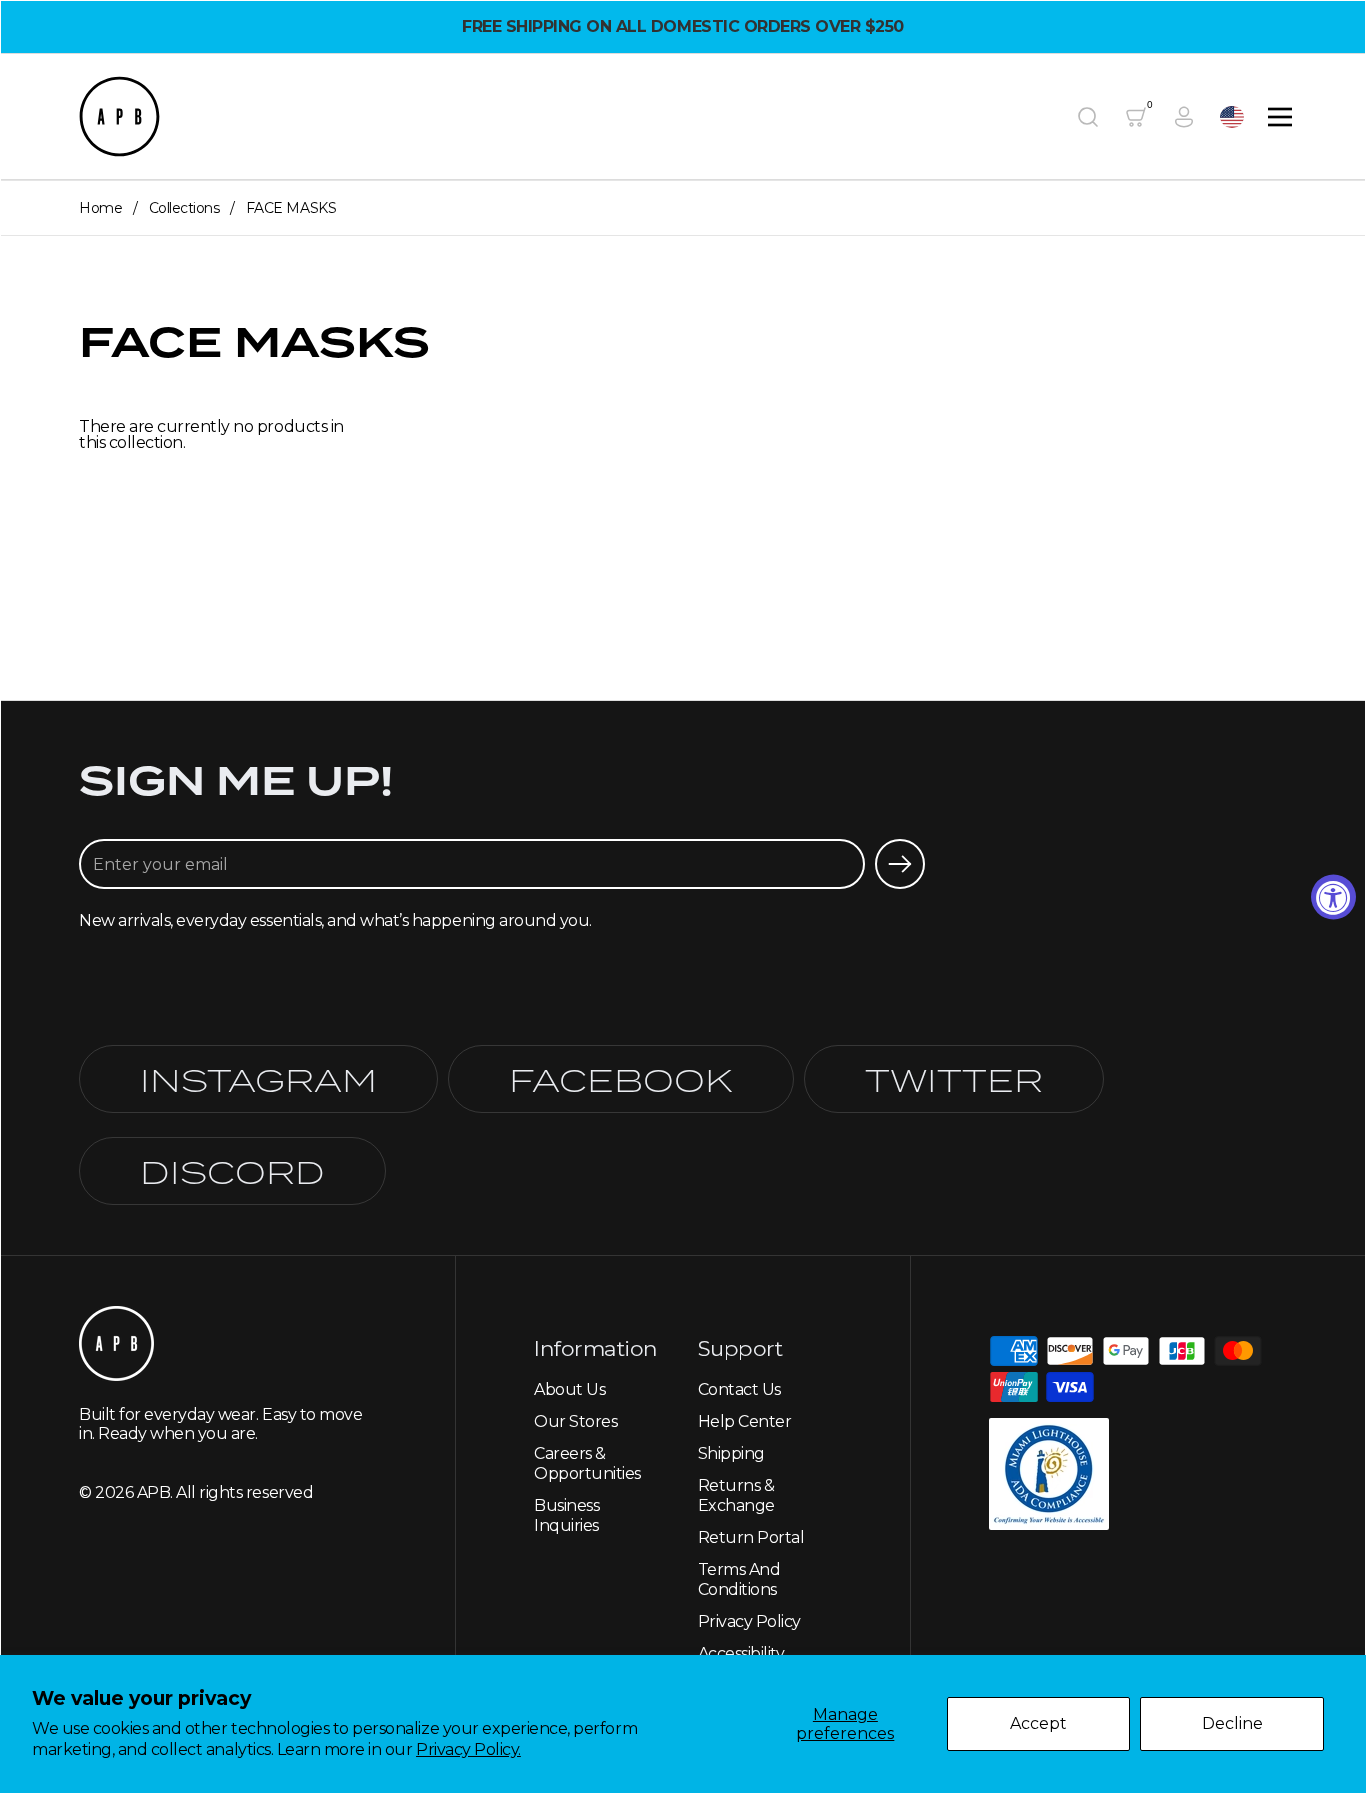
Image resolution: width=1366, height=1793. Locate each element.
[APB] (119, 116)
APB (154, 1492)
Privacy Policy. (468, 1749)
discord (232, 1171)
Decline (1232, 1723)
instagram (258, 1079)
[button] (1088, 117)
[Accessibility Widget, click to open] (1333, 896)
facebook (621, 1079)
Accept (1038, 1723)
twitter (954, 1079)
